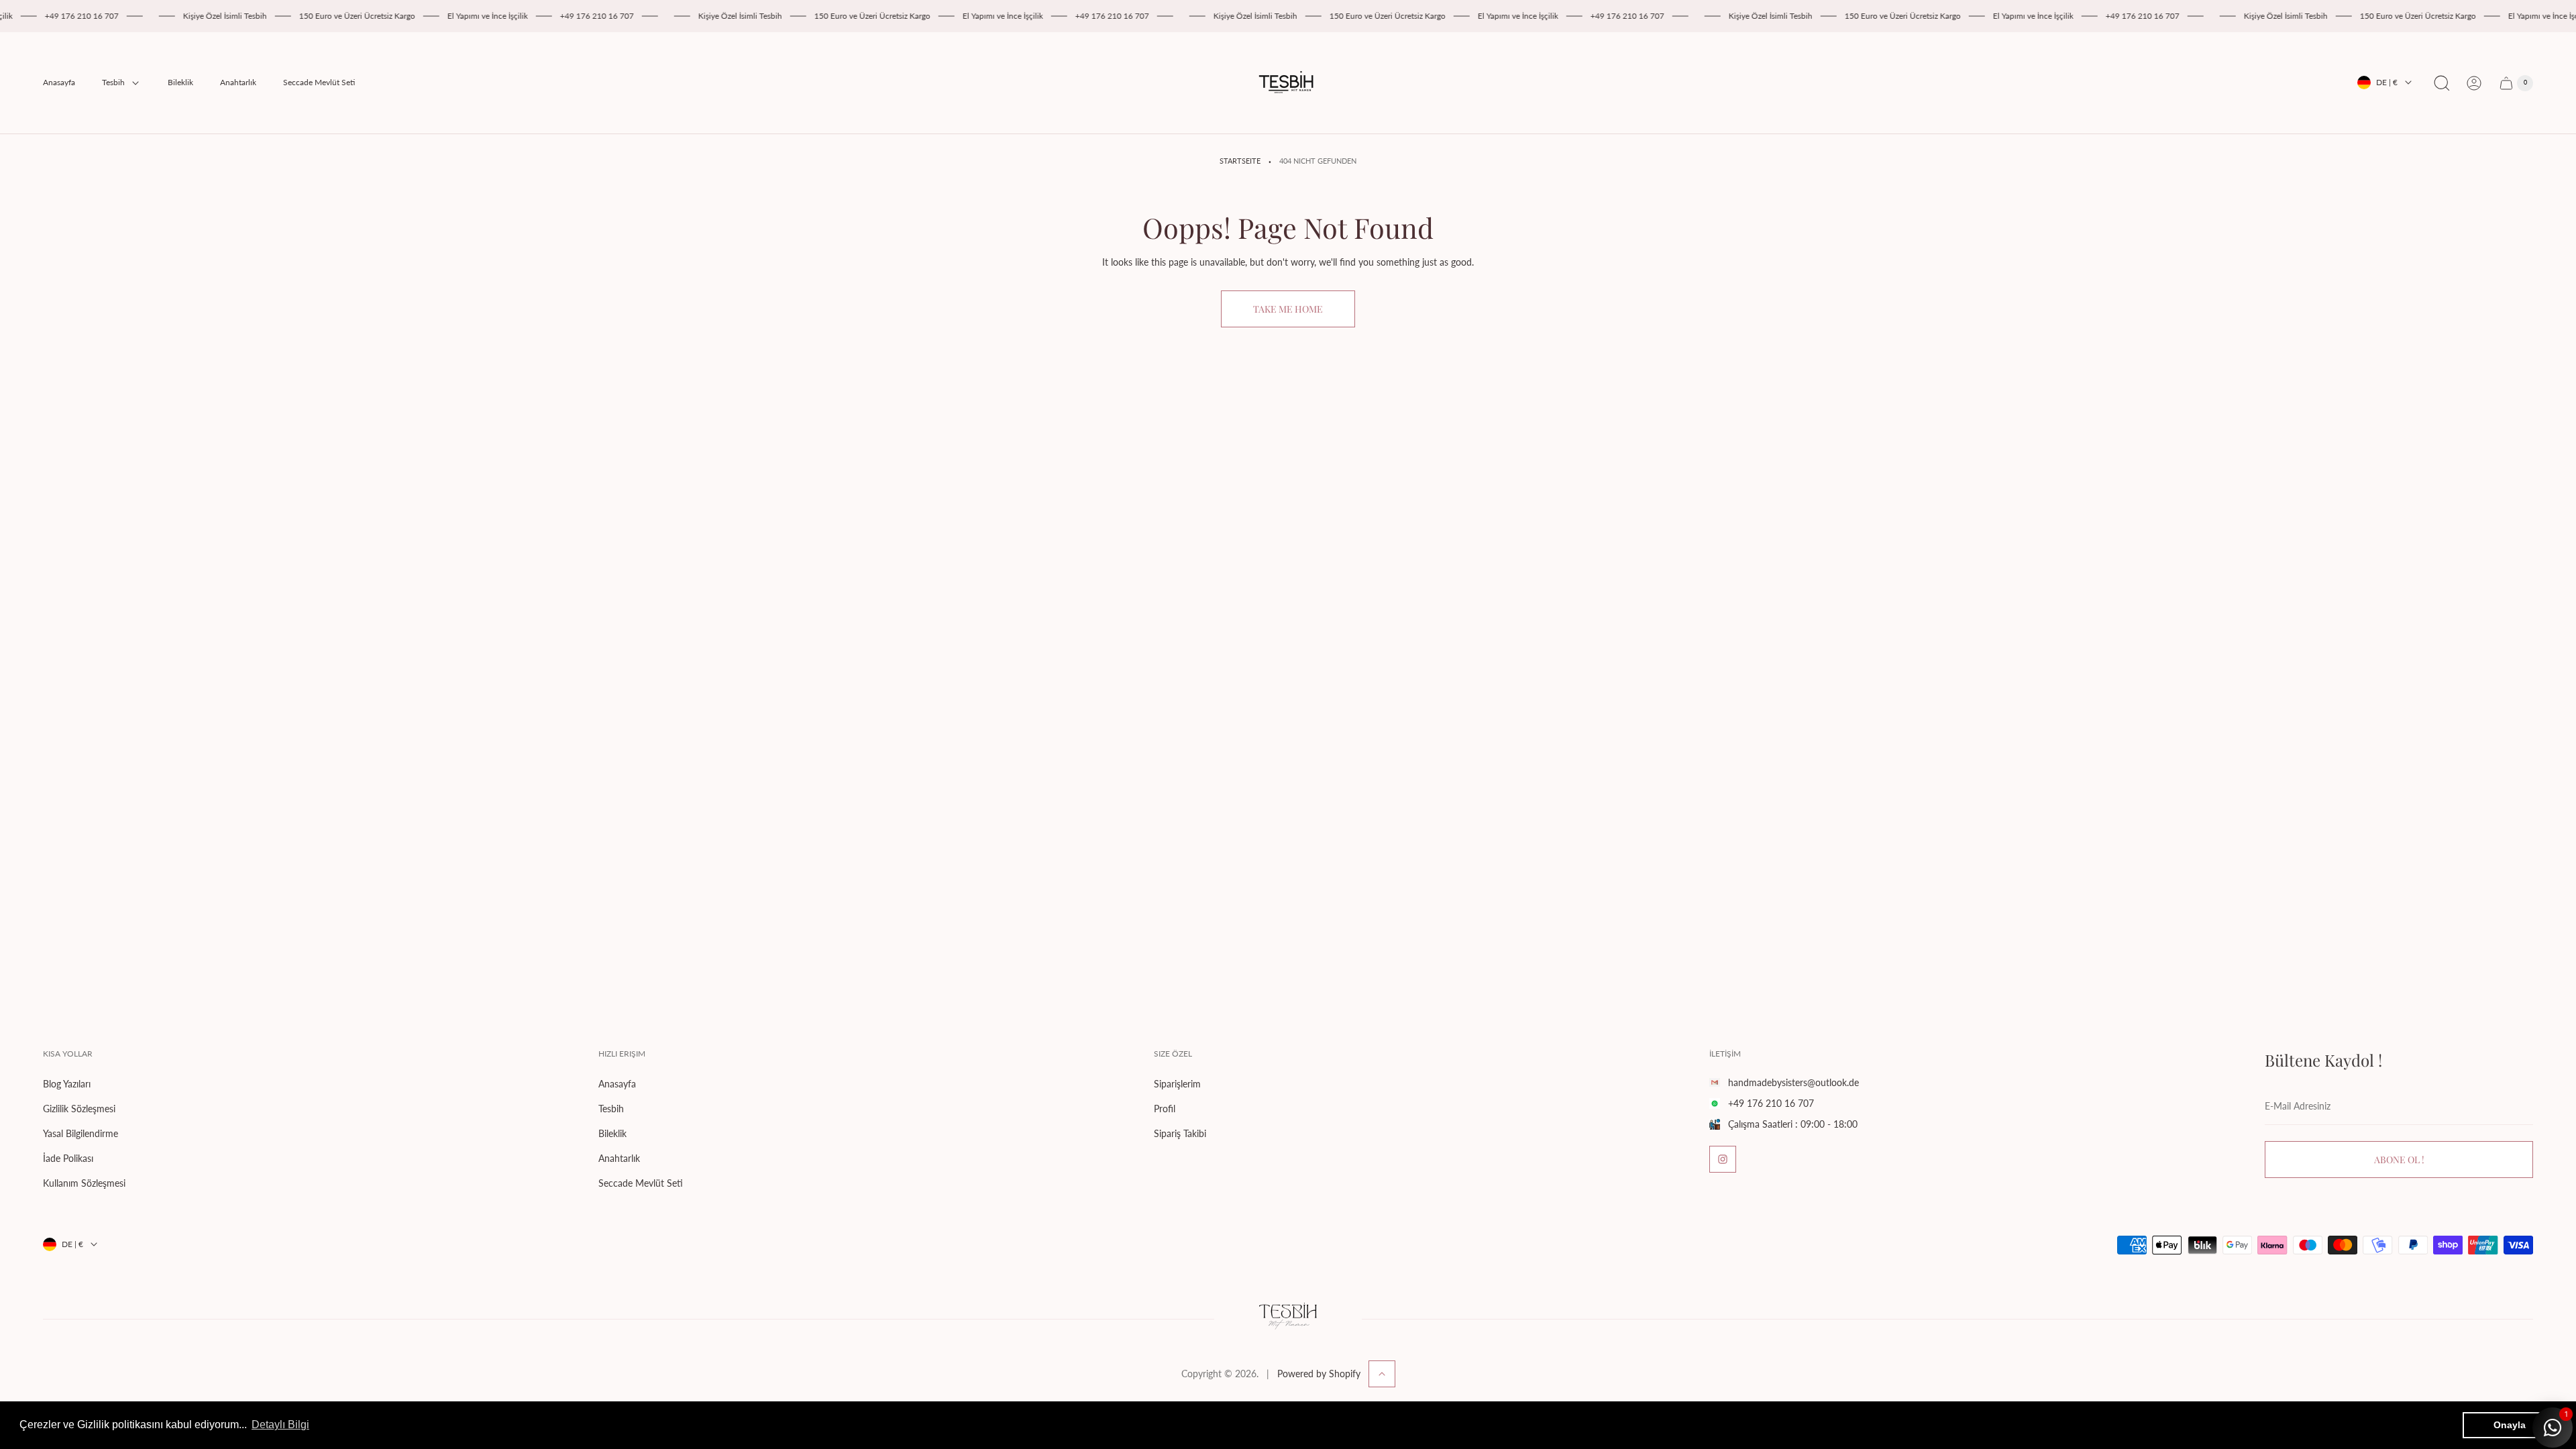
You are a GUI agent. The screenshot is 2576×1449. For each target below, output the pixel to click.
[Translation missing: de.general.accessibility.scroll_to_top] (1382, 1374)
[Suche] (2442, 83)
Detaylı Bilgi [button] (280, 1425)
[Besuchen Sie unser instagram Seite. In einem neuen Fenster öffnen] (1723, 1159)
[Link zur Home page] (1288, 1319)
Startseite (1240, 161)
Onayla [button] (2510, 1425)
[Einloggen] (2474, 83)
